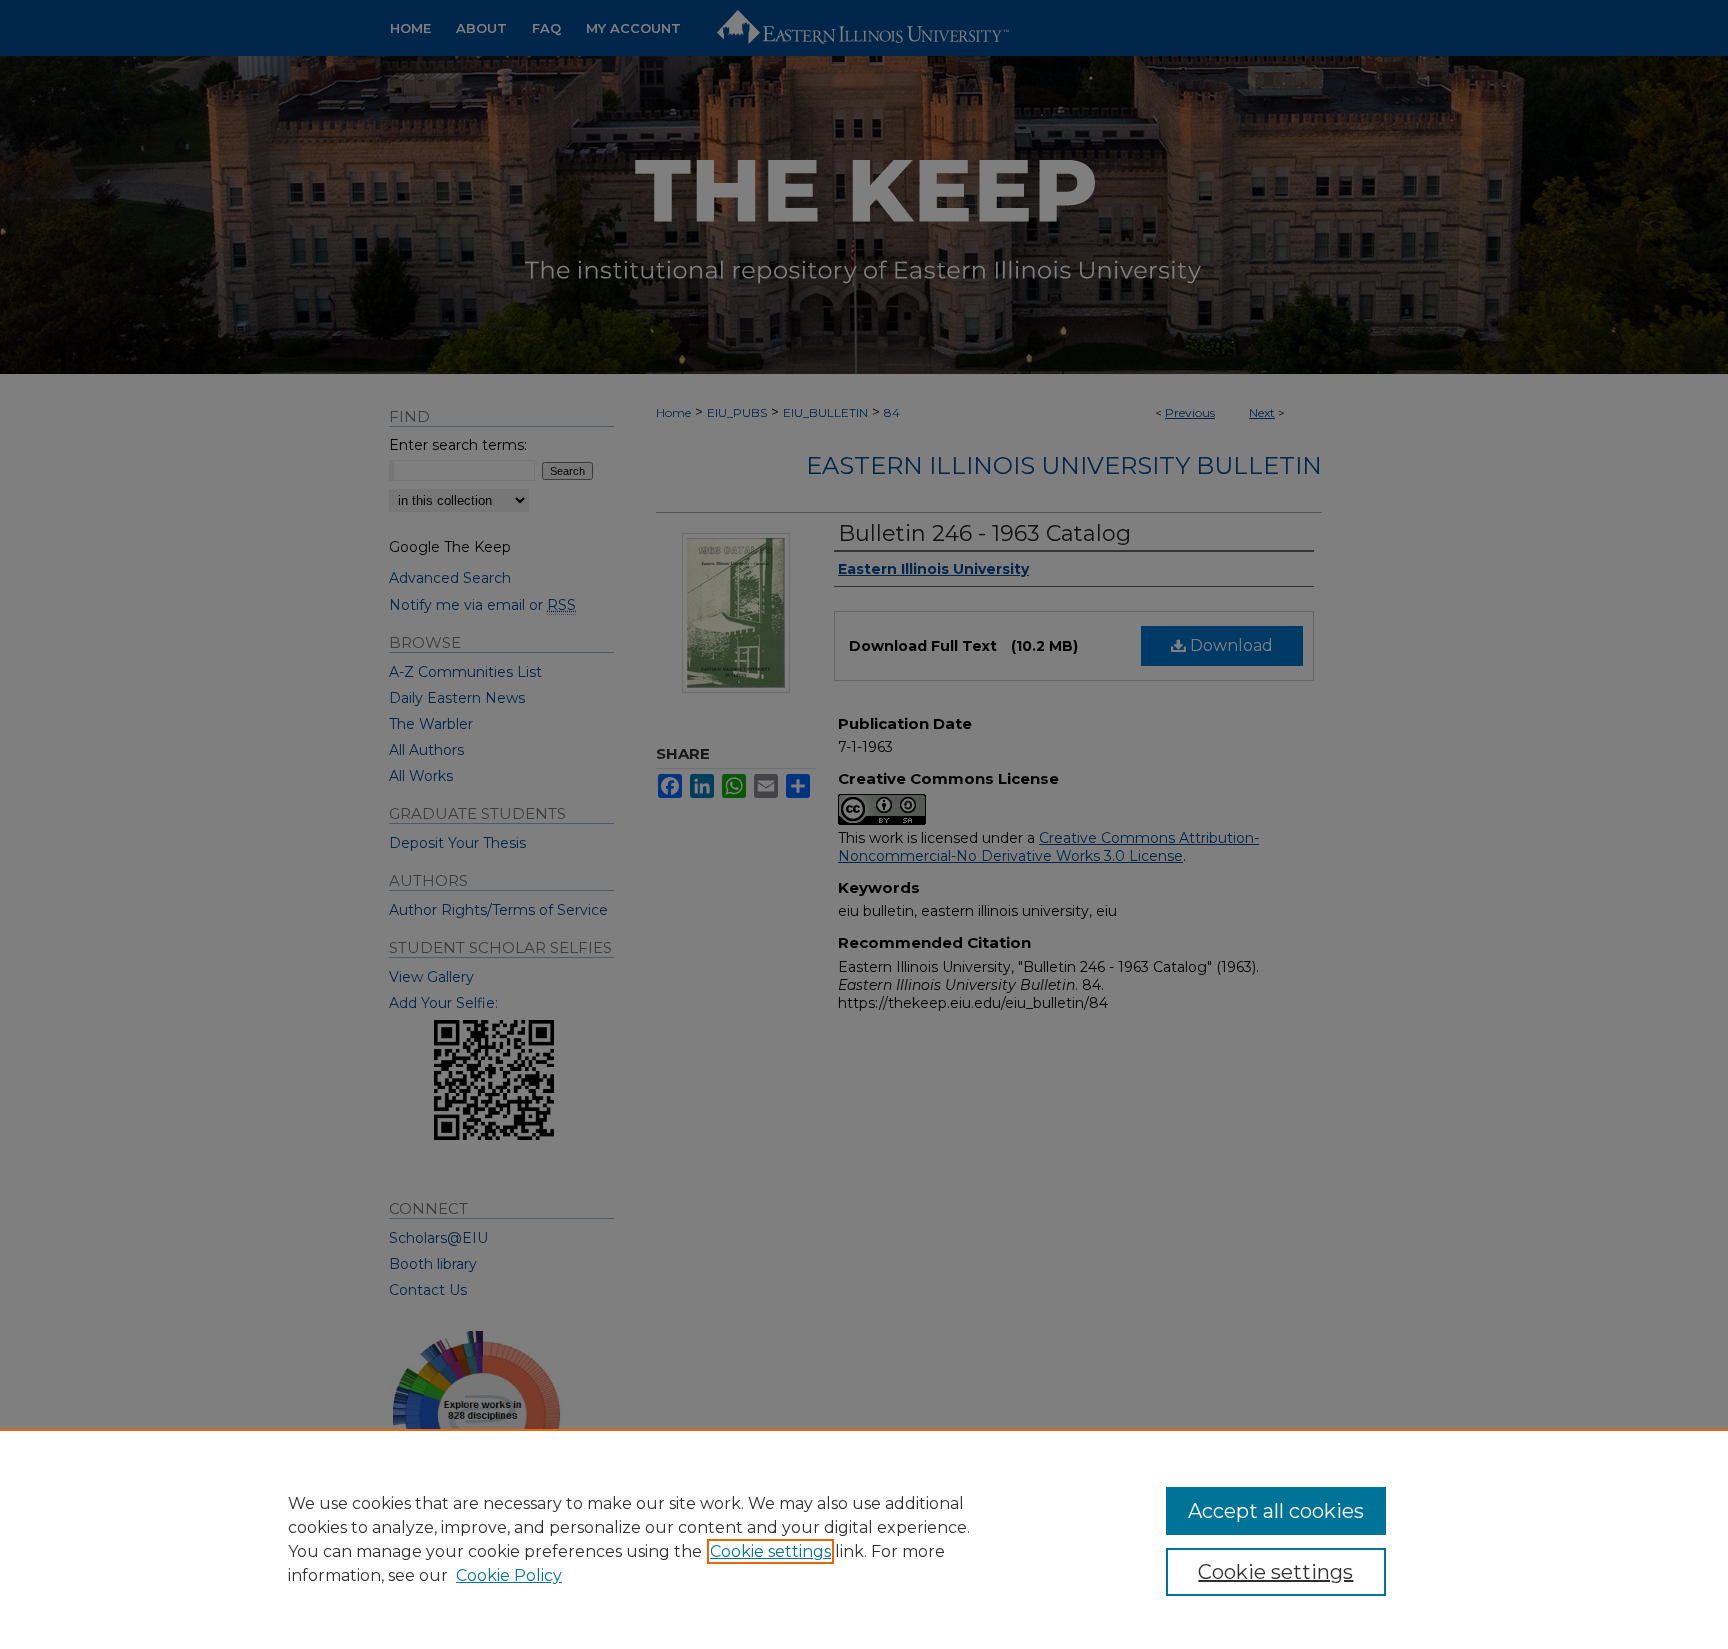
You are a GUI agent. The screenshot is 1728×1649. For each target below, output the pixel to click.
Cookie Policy (509, 1575)
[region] (864, 1539)
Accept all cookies (1276, 1511)
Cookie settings (770, 1551)
